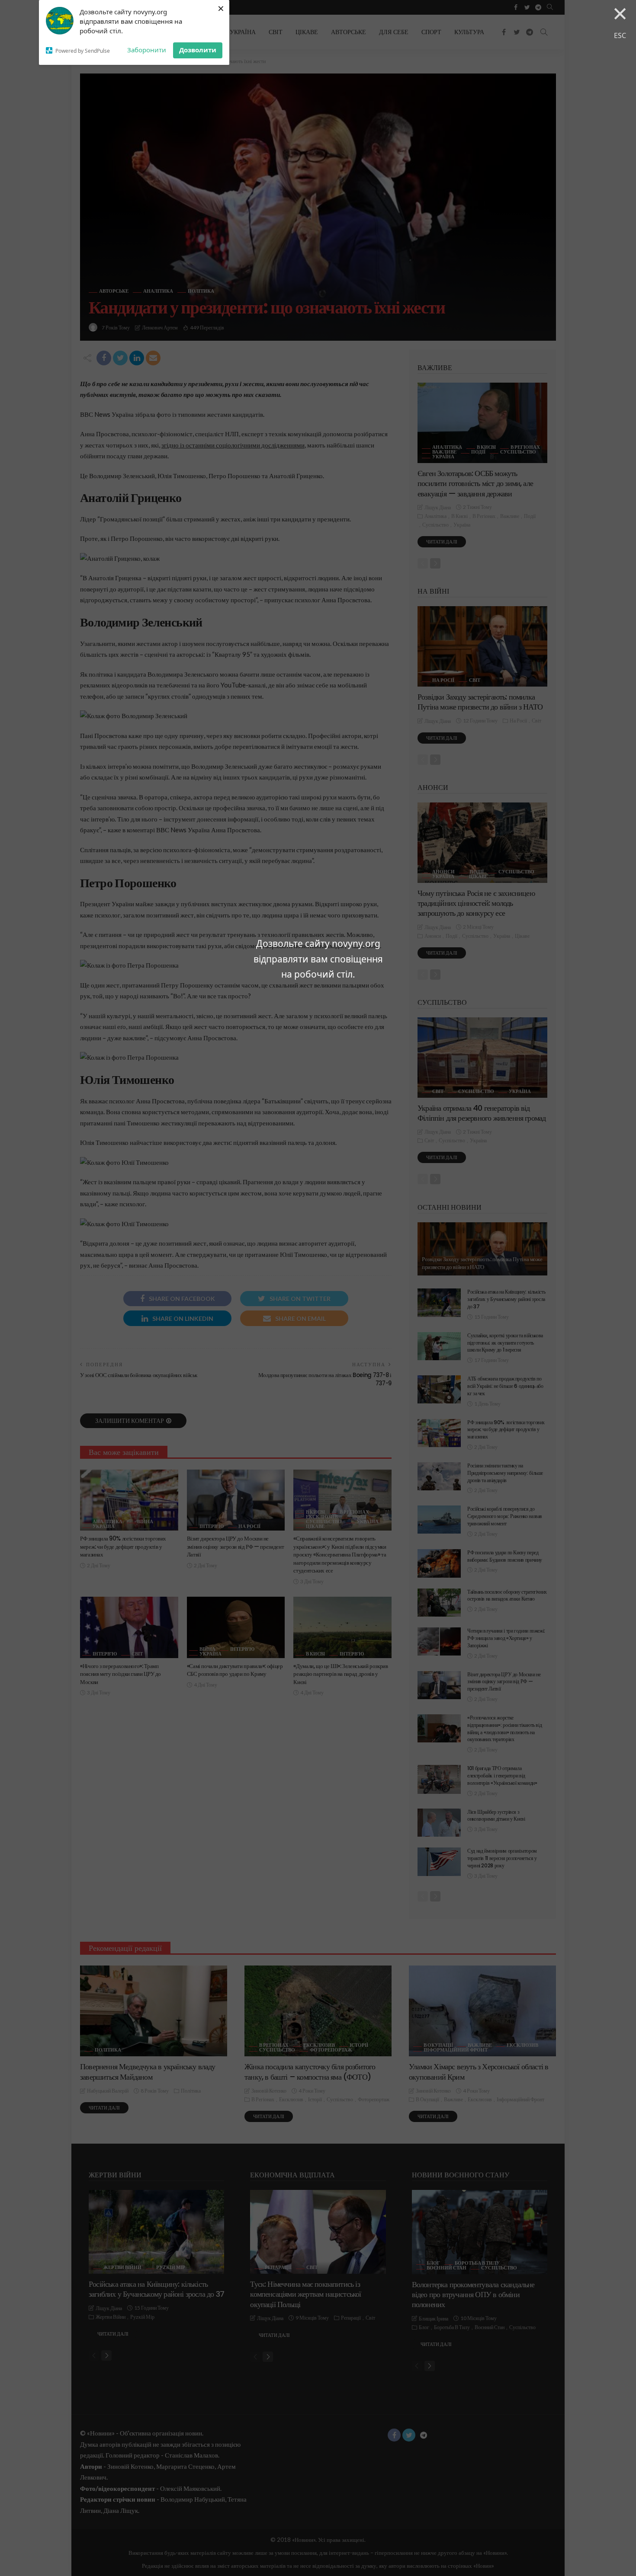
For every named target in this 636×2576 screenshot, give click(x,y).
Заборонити (147, 50)
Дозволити (198, 50)
